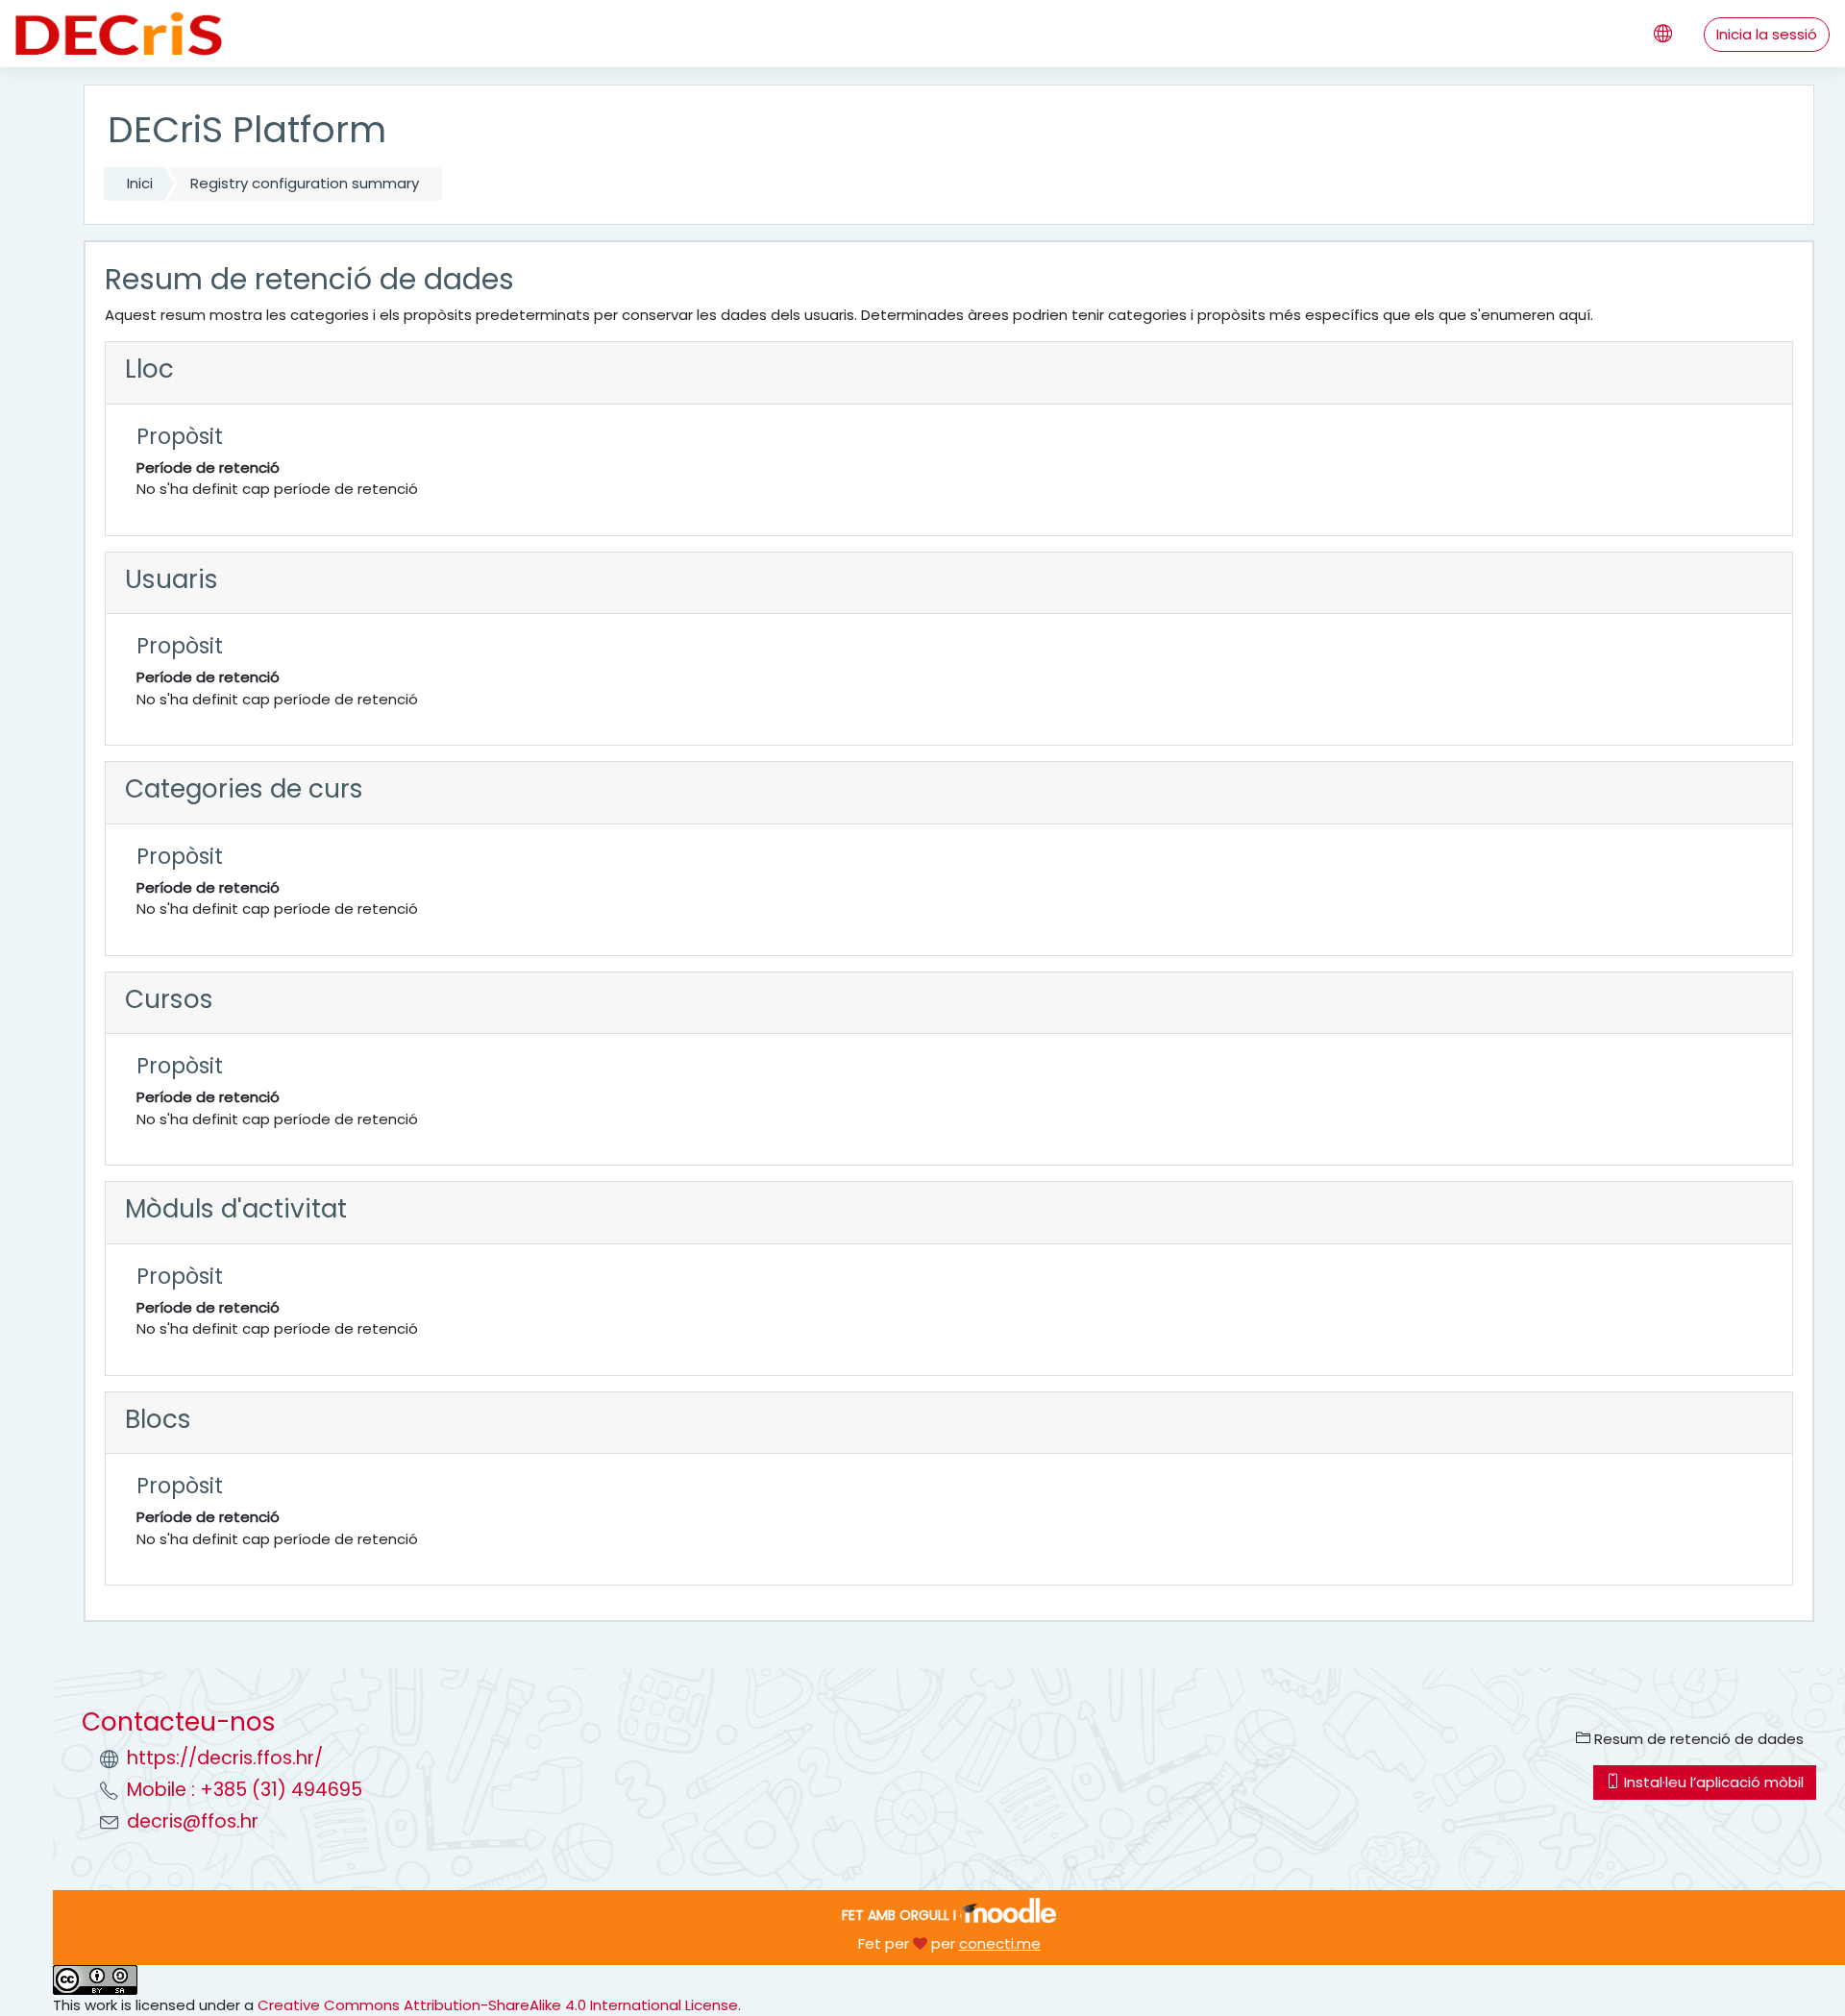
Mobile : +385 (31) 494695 (245, 1790)
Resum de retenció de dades (1697, 1739)
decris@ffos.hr (193, 1821)
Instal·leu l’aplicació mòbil (1712, 1782)
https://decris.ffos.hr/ (225, 1758)
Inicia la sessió (1767, 34)
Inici (140, 183)
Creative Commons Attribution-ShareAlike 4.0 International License (498, 2005)
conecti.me (1000, 1943)
